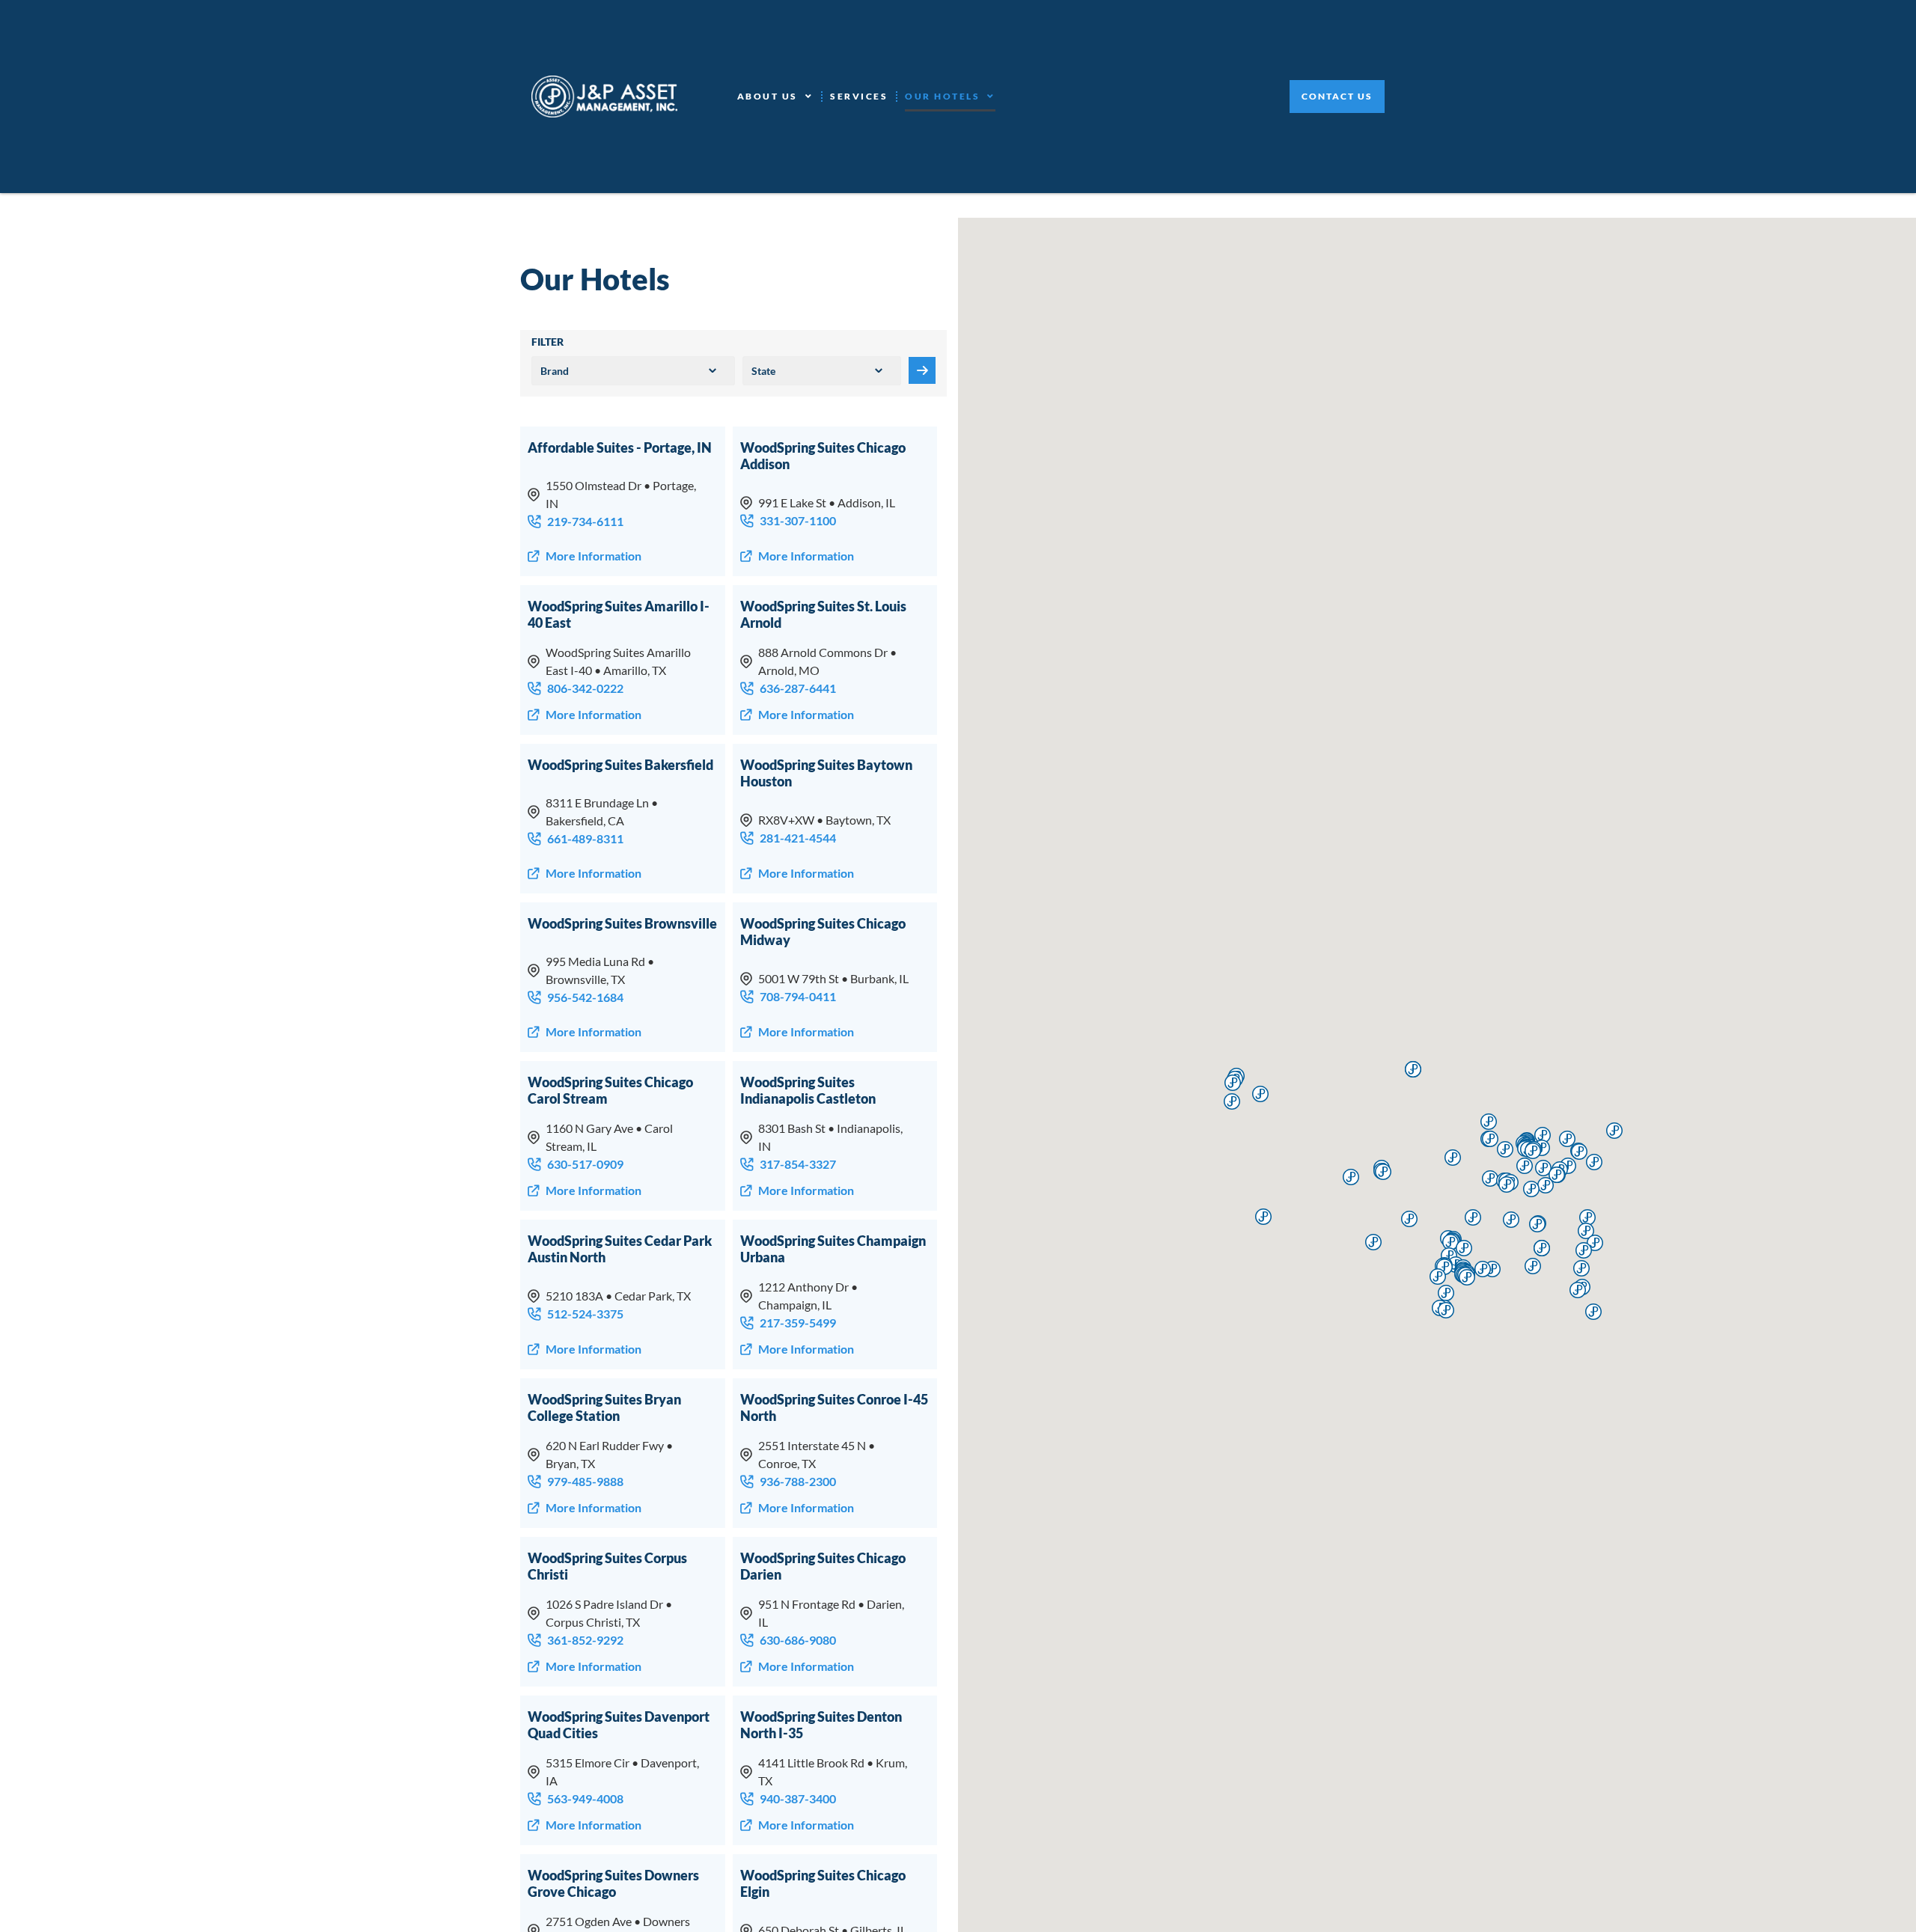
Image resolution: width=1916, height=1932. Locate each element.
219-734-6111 (585, 521)
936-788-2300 (798, 1481)
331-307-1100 (798, 520)
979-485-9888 (585, 1481)
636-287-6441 (798, 688)
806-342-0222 (585, 688)
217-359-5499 (798, 1323)
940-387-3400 (798, 1798)
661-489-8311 (585, 838)
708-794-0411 (798, 996)
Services (859, 96)
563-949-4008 (585, 1798)
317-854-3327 (798, 1164)
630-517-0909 (585, 1164)
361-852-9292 (585, 1640)
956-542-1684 (585, 997)
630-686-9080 (798, 1640)
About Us (768, 96)
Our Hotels (942, 96)
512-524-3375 (585, 1314)
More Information (594, 556)
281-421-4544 (798, 838)
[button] (1409, 1219)
